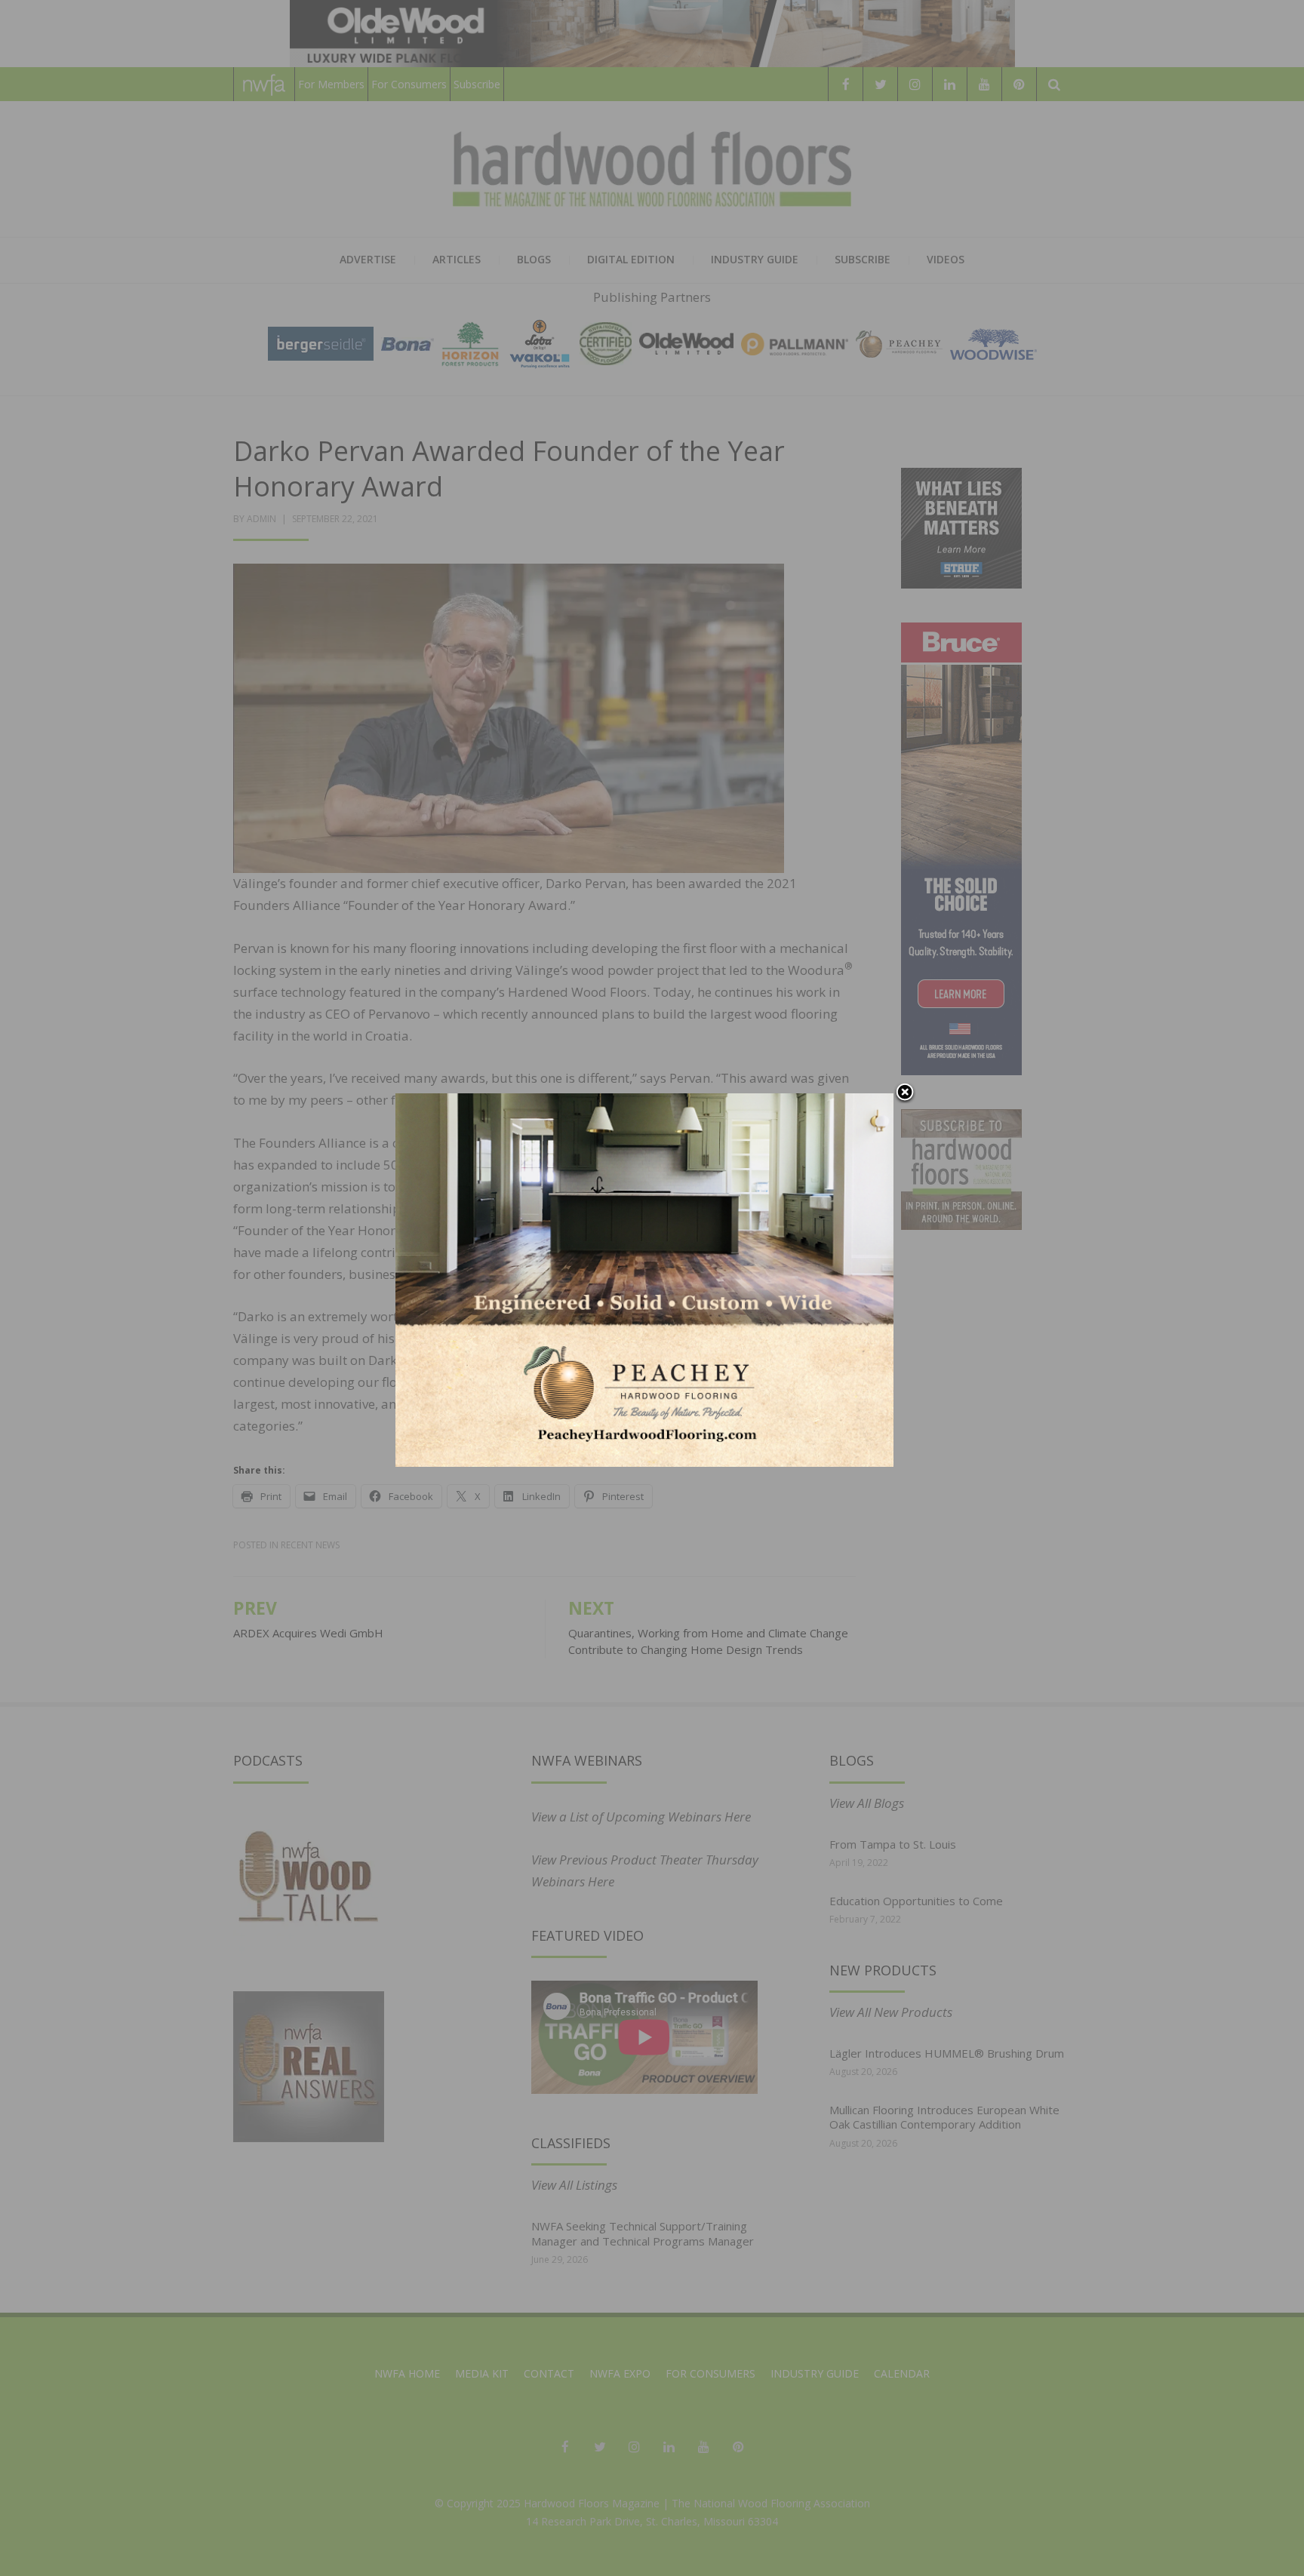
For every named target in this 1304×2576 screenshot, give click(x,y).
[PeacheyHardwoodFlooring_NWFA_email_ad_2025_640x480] (644, 1279)
